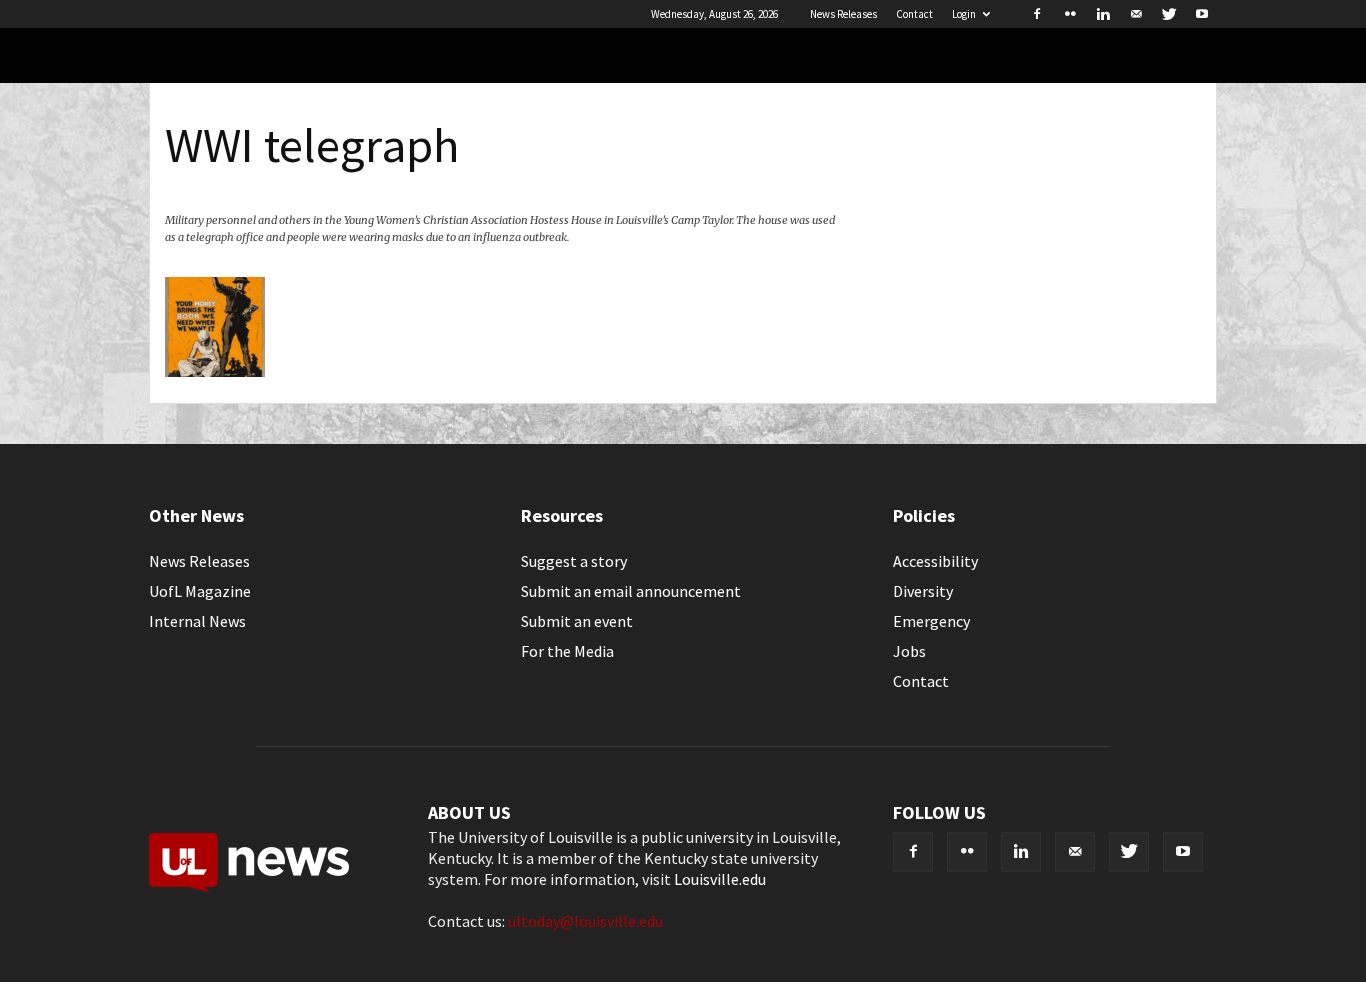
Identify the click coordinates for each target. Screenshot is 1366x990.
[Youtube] (1202, 14)
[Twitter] (1169, 14)
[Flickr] (1070, 14)
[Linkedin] (1103, 14)
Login (964, 14)
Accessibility (935, 561)
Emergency (931, 621)
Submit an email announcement (631, 591)
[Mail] (1136, 14)
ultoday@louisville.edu (585, 921)
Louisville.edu (720, 879)
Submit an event (577, 621)
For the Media (567, 651)
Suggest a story (574, 561)
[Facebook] (1037, 14)
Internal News (197, 621)
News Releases (843, 14)
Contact (914, 14)
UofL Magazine (200, 591)
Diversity (923, 591)
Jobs (909, 651)
